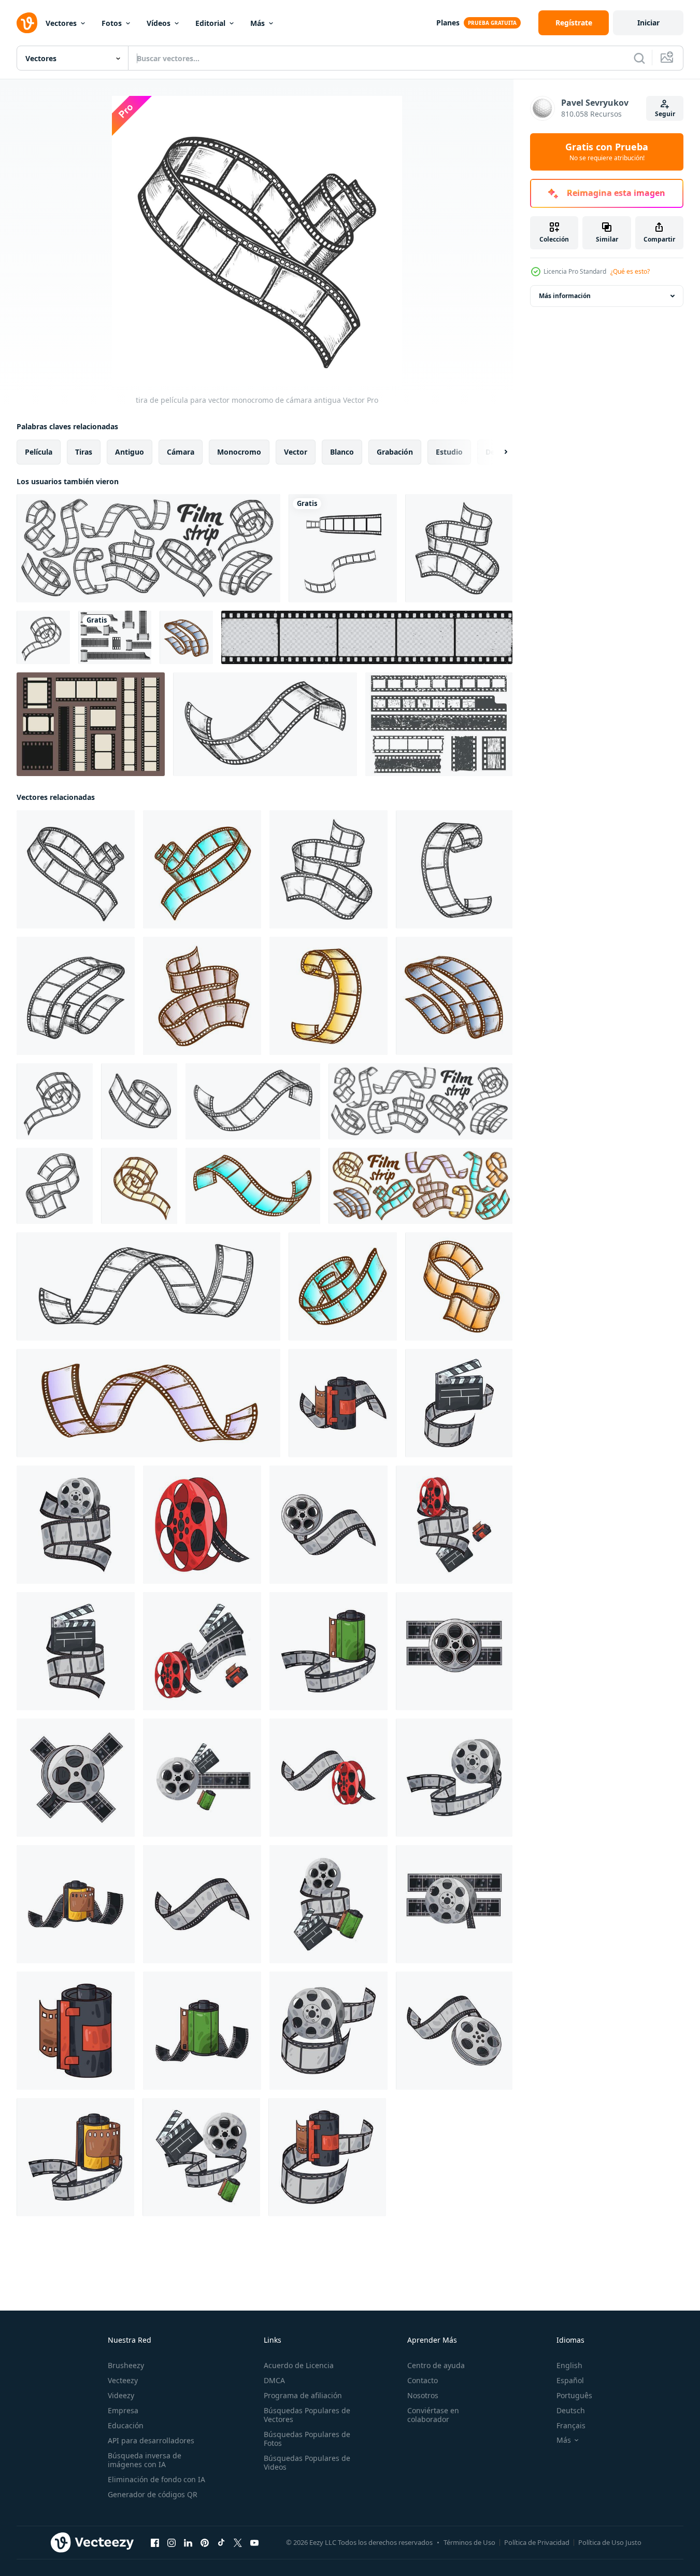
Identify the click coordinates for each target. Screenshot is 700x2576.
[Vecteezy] (27, 23)
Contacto (423, 2380)
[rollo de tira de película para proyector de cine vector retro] (265, 724)
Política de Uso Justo (610, 2542)
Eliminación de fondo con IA (156, 2479)
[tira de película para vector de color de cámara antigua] (202, 869)
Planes (448, 23)
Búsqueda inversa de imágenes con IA (145, 2460)
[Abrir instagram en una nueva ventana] (172, 2543)
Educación (126, 2425)
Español (570, 2380)
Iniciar (648, 23)
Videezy (121, 2395)
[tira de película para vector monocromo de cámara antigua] (76, 869)
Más (258, 23)
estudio (449, 452)
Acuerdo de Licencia (299, 2365)
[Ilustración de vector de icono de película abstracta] (343, 548)
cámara (181, 452)
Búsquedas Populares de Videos (307, 2462)
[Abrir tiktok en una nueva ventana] (221, 2543)
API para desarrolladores (151, 2440)
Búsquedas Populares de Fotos (307, 2439)
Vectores (61, 23)
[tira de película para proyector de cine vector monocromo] (148, 1286)
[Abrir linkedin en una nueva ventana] (188, 2543)
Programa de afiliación (303, 2395)
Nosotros (423, 2395)
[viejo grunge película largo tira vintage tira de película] (367, 637)
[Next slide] (497, 452)
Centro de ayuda (436, 2365)
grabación (395, 452)
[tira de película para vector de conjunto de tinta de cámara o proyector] (148, 548)
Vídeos (159, 23)
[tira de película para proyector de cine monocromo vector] (55, 1186)
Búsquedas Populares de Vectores (307, 2415)
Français (571, 2425)
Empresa (123, 2410)
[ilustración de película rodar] (343, 1403)
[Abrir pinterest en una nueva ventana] (205, 2543)
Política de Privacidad (537, 2542)
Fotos (112, 23)
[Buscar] (639, 58)
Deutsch (571, 2410)
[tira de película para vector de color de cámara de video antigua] (202, 996)
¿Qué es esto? (630, 271)
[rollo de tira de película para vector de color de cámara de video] (139, 1186)
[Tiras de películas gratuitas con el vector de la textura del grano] (439, 724)
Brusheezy (126, 2365)
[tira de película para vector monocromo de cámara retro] (454, 869)
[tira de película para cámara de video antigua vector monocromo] (459, 548)
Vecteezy (123, 2380)
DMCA (274, 2380)
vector (296, 452)
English (569, 2365)
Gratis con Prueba (607, 152)
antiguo (130, 452)
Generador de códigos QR (153, 2494)
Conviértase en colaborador (433, 2415)
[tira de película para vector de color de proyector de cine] (459, 1286)
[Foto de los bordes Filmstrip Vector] (91, 724)
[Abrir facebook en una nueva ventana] (155, 2543)
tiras (84, 452)
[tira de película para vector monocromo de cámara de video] (76, 996)
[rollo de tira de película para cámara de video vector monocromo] (43, 637)
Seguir (665, 114)
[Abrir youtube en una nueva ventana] (254, 2543)
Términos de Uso (469, 2542)
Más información (565, 296)
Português (574, 2395)
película (39, 452)
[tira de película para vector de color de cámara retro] (328, 996)
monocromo (239, 452)
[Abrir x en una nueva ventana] (238, 2543)
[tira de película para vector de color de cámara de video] (186, 637)
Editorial (210, 23)
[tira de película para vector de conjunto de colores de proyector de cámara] (420, 1186)
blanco (342, 452)
